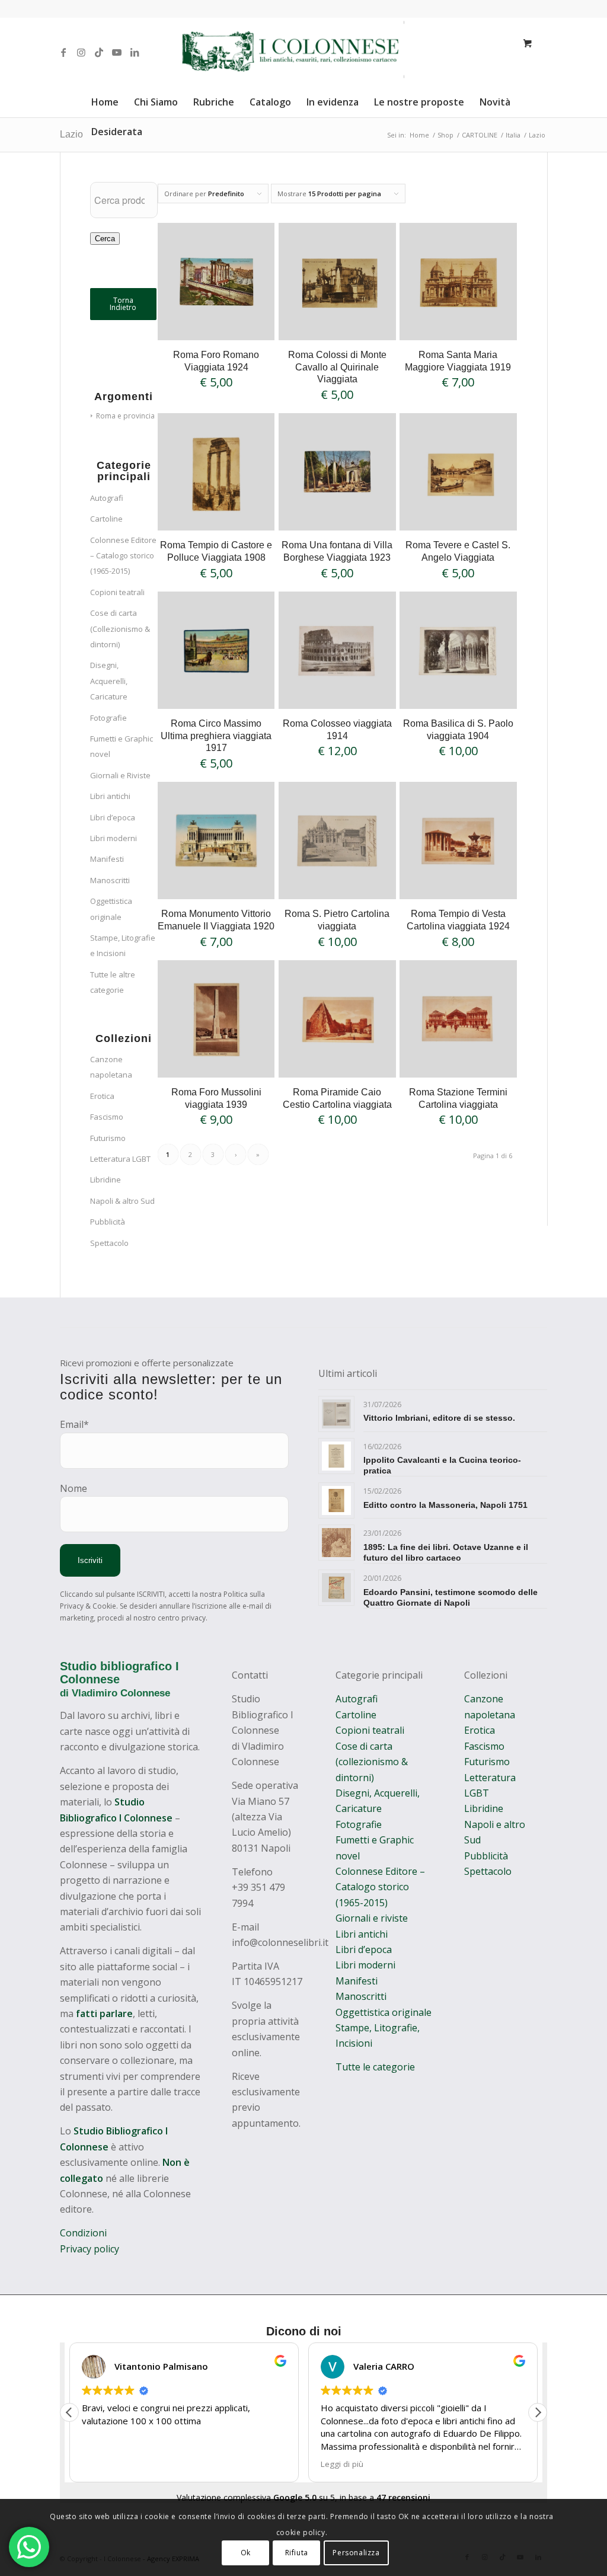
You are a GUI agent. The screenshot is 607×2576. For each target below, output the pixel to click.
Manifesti (107, 859)
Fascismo (107, 1117)
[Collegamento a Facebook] (63, 52)
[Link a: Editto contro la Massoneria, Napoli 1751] (336, 1500)
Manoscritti (110, 880)
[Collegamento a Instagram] (81, 52)
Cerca (105, 239)
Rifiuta (297, 2553)
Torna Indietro (123, 304)
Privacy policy (90, 2249)
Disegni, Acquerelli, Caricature (109, 681)
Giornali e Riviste (120, 775)
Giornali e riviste (372, 1918)
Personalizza (356, 2553)
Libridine (106, 1180)
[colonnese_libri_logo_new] (304, 52)
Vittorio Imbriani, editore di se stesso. (439, 1418)
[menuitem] (105, 102)
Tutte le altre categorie (113, 982)
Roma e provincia (125, 416)
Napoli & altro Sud (122, 1201)
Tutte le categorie (375, 2067)
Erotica (102, 1096)
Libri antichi (110, 796)
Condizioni (84, 2233)
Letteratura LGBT (120, 1159)
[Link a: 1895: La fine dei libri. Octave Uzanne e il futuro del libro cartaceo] (336, 1543)
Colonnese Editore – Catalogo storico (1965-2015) (123, 556)
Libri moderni (114, 838)
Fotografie (108, 718)
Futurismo (108, 1138)
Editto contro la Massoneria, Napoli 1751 (445, 1505)
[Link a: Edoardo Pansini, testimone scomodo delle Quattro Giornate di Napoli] (336, 1588)
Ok (246, 2553)
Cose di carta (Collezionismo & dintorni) (120, 629)
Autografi (107, 498)
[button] (538, 2412)
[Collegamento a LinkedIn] (135, 52)
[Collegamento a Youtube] (117, 52)
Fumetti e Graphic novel (122, 746)
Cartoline (106, 519)
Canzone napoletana (111, 1067)
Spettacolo (109, 1243)
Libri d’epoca (113, 817)
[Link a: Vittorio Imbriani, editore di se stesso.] (336, 1414)
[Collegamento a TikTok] (99, 52)
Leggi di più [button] (342, 2464)
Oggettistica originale (111, 909)
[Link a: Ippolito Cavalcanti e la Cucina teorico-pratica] (336, 1456)
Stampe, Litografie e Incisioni (123, 945)
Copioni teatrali (117, 592)
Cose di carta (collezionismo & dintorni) (372, 1762)
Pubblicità (108, 1222)
